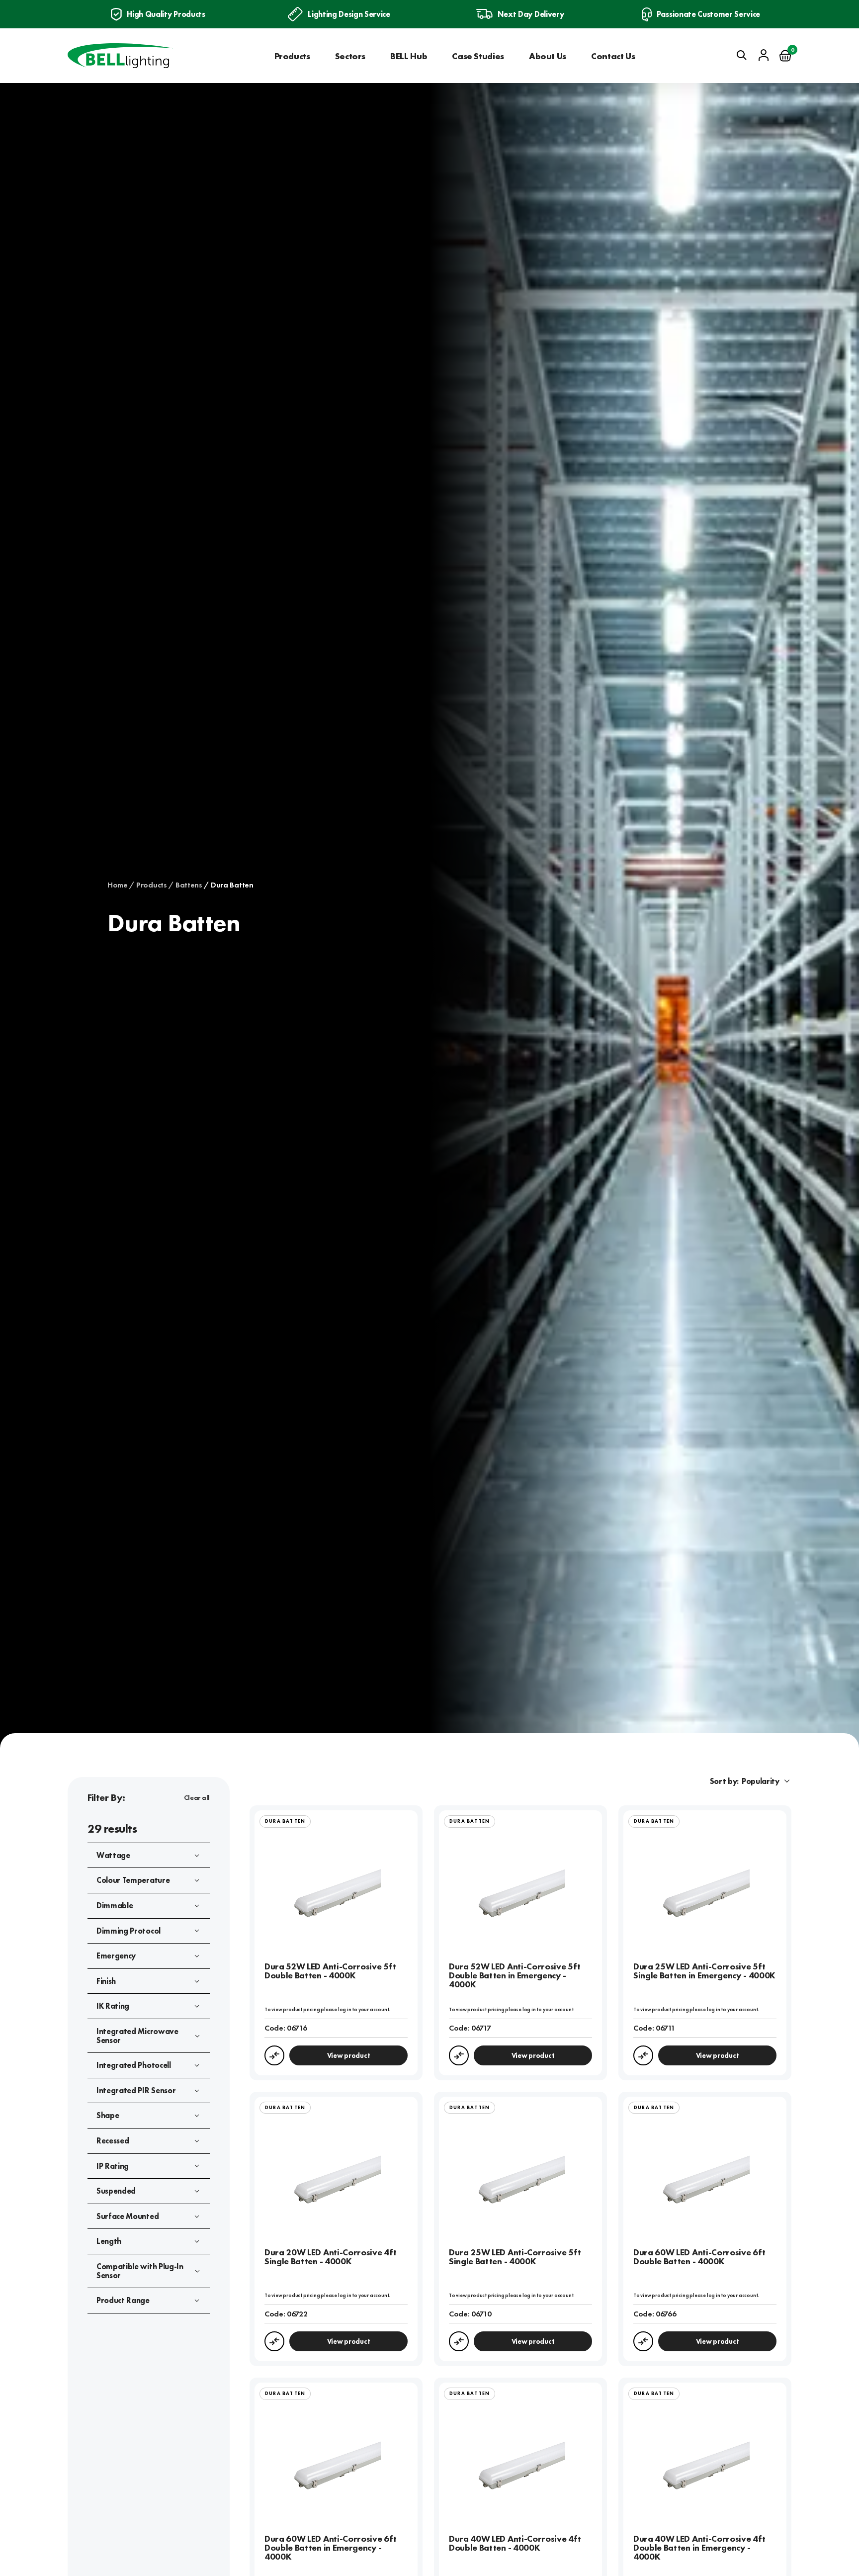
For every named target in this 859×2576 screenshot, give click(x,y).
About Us (548, 56)
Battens (189, 885)
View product (349, 2055)
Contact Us (613, 56)
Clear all (197, 1797)
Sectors (350, 56)
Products (292, 56)
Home (118, 885)
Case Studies (478, 56)
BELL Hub (409, 56)
